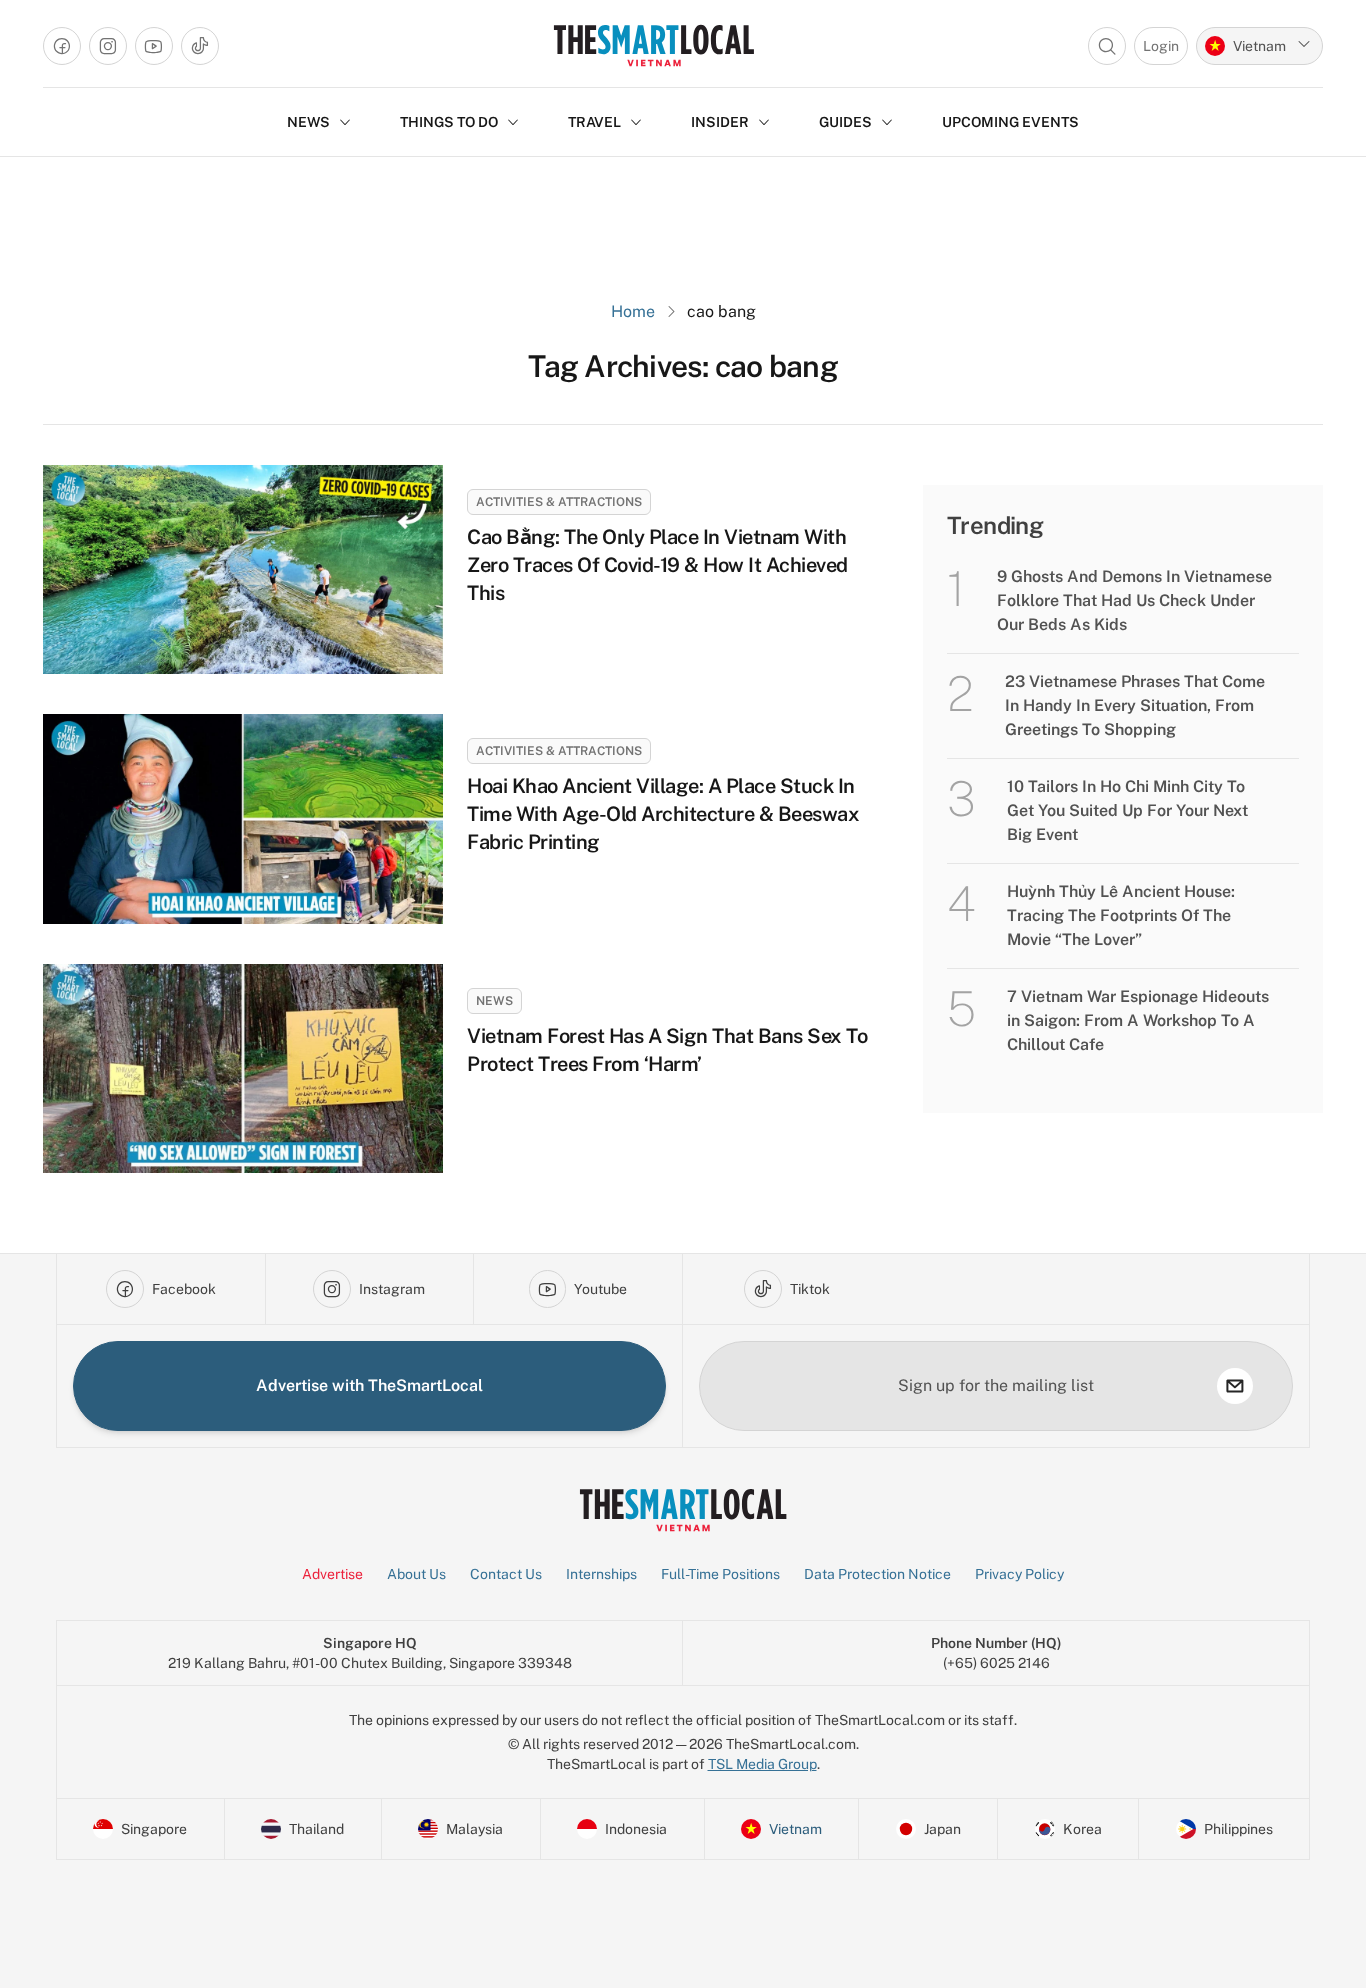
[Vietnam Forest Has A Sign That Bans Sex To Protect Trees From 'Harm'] (243, 1068)
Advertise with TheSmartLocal (369, 1385)
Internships (601, 1574)
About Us (416, 1574)
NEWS (308, 122)
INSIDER (720, 122)
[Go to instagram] (108, 46)
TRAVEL (594, 122)
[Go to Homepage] (653, 45)
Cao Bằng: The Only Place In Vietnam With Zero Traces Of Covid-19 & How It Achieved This (657, 565)
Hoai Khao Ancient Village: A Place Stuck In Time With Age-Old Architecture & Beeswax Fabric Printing (663, 814)
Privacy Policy (1019, 1574)
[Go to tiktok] (200, 46)
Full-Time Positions (720, 1574)
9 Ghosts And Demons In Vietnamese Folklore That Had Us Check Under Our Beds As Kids (1134, 600)
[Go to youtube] (154, 46)
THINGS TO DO (449, 122)
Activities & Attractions (559, 502)
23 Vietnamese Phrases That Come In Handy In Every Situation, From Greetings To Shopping (1135, 705)
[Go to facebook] (62, 46)
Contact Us (506, 1574)
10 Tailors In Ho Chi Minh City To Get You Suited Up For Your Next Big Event (1127, 810)
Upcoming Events (1010, 122)
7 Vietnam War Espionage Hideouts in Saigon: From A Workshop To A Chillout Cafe (1138, 1020)
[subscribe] (1235, 1386)
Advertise (332, 1574)
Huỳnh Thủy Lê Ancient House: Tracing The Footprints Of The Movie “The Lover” (1121, 915)
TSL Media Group (762, 1764)
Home (633, 311)
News (494, 1001)
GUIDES (845, 122)
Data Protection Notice (877, 1574)
